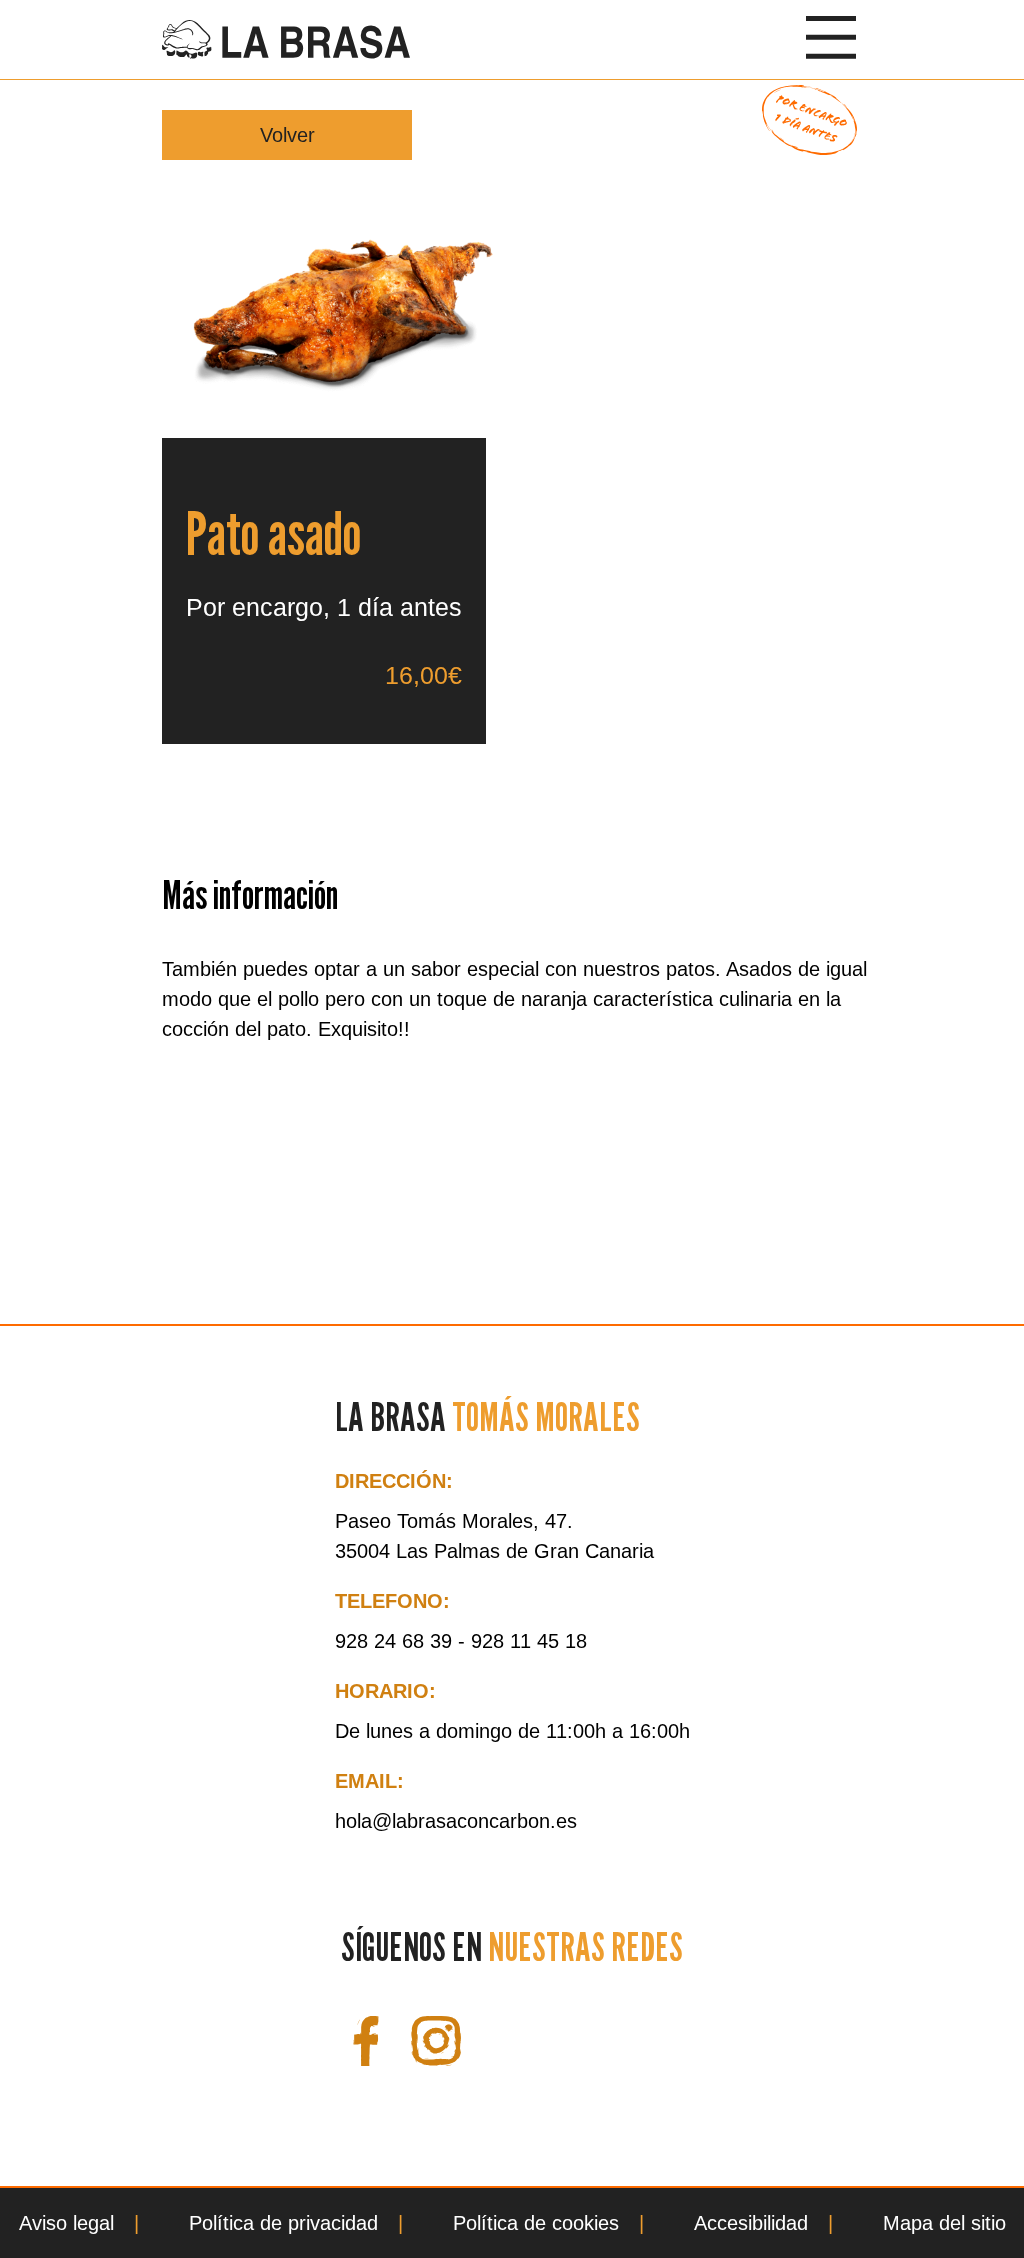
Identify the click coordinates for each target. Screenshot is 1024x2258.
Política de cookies (536, 2223)
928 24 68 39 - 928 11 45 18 (461, 1641)
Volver (287, 135)
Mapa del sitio (944, 2223)
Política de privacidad (283, 2223)
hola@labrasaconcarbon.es (456, 1821)
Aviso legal (66, 2223)
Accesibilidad (751, 2223)
